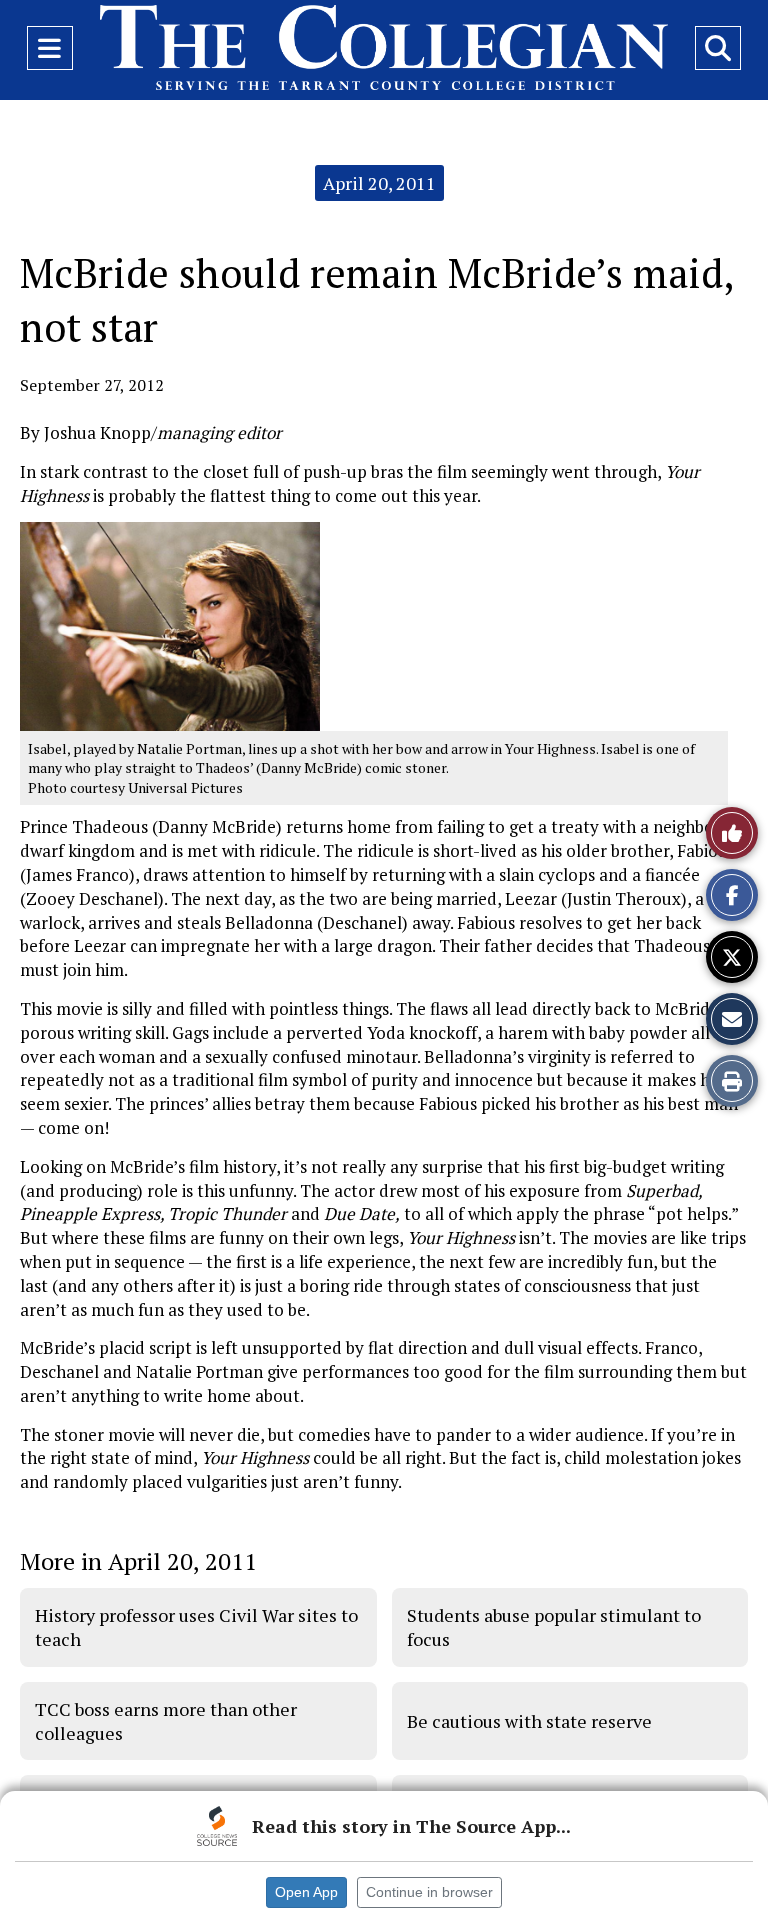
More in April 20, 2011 (138, 1561)
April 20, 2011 (379, 183)
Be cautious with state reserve (529, 1721)
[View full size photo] (170, 624)
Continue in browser (429, 1892)
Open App (306, 1892)
